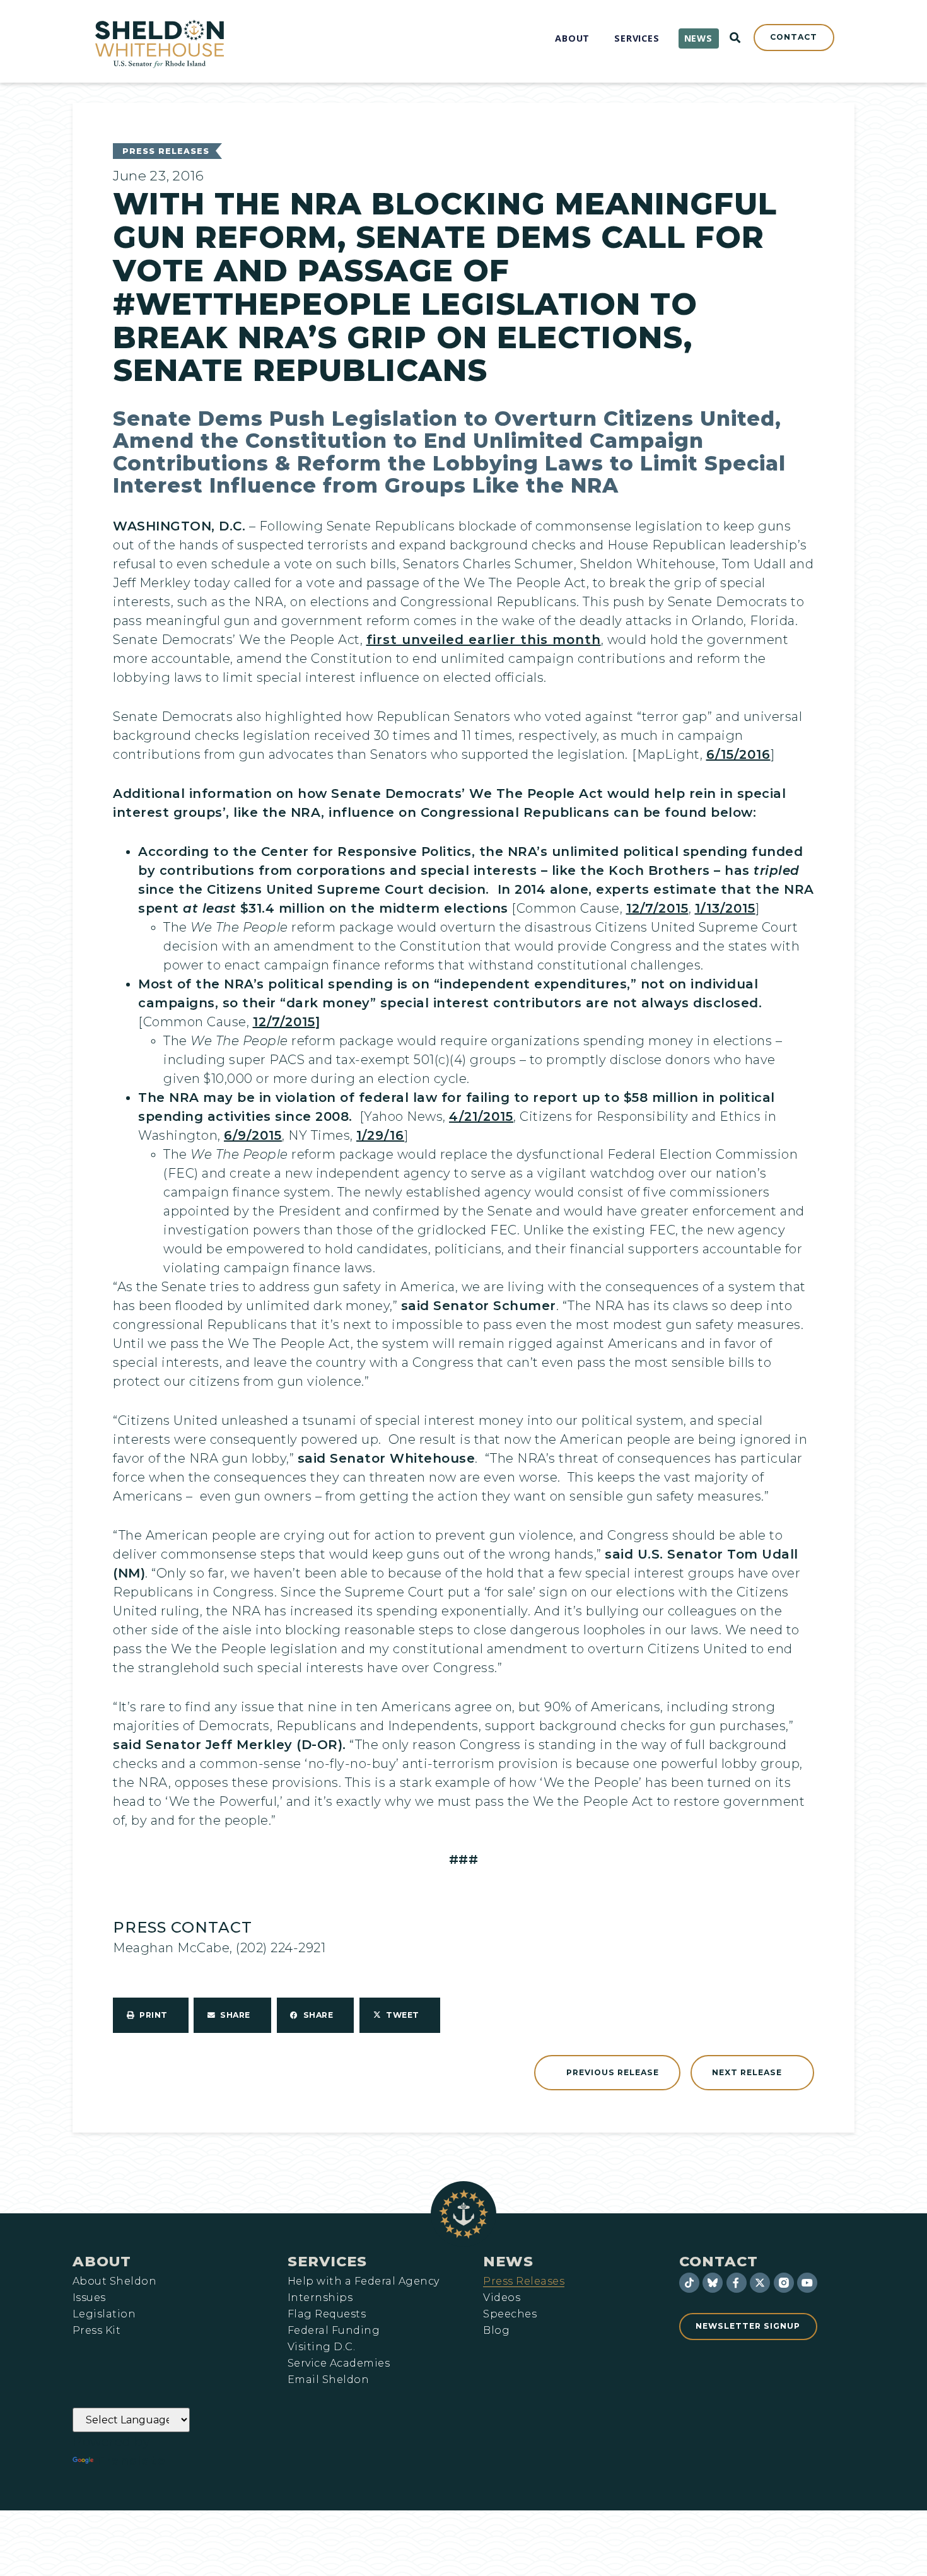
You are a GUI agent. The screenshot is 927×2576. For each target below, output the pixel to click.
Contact (719, 2261)
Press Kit (96, 2331)
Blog (496, 2331)
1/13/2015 (725, 908)
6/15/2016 (738, 754)
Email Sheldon (328, 2380)
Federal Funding (334, 2331)
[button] (151, 2015)
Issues (89, 2298)
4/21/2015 (481, 1116)
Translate (131, 2461)
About (102, 2261)
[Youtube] (807, 2283)
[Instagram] (784, 2283)
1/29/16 (380, 1135)
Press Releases (166, 151)
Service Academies (339, 2363)
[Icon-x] (760, 2283)
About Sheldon (114, 2281)
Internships (320, 2298)
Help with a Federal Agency (363, 2281)
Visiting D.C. (321, 2347)
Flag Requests (327, 2314)
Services (327, 2261)
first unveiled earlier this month (484, 640)
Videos (502, 2298)
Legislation (104, 2314)
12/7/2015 (657, 908)
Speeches (510, 2314)
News (508, 2261)
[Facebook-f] (737, 2283)
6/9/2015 (253, 1135)
